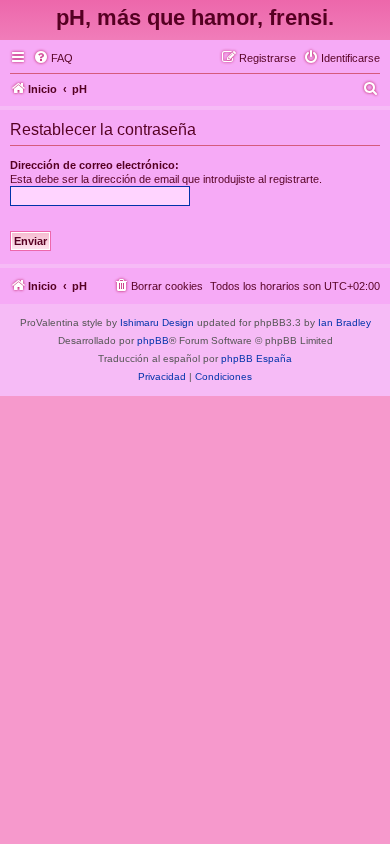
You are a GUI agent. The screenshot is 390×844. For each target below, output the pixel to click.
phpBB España (256, 358)
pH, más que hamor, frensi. (195, 17)
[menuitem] (53, 58)
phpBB (153, 340)
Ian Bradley (344, 322)
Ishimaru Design (157, 322)
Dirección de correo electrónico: (94, 165)
